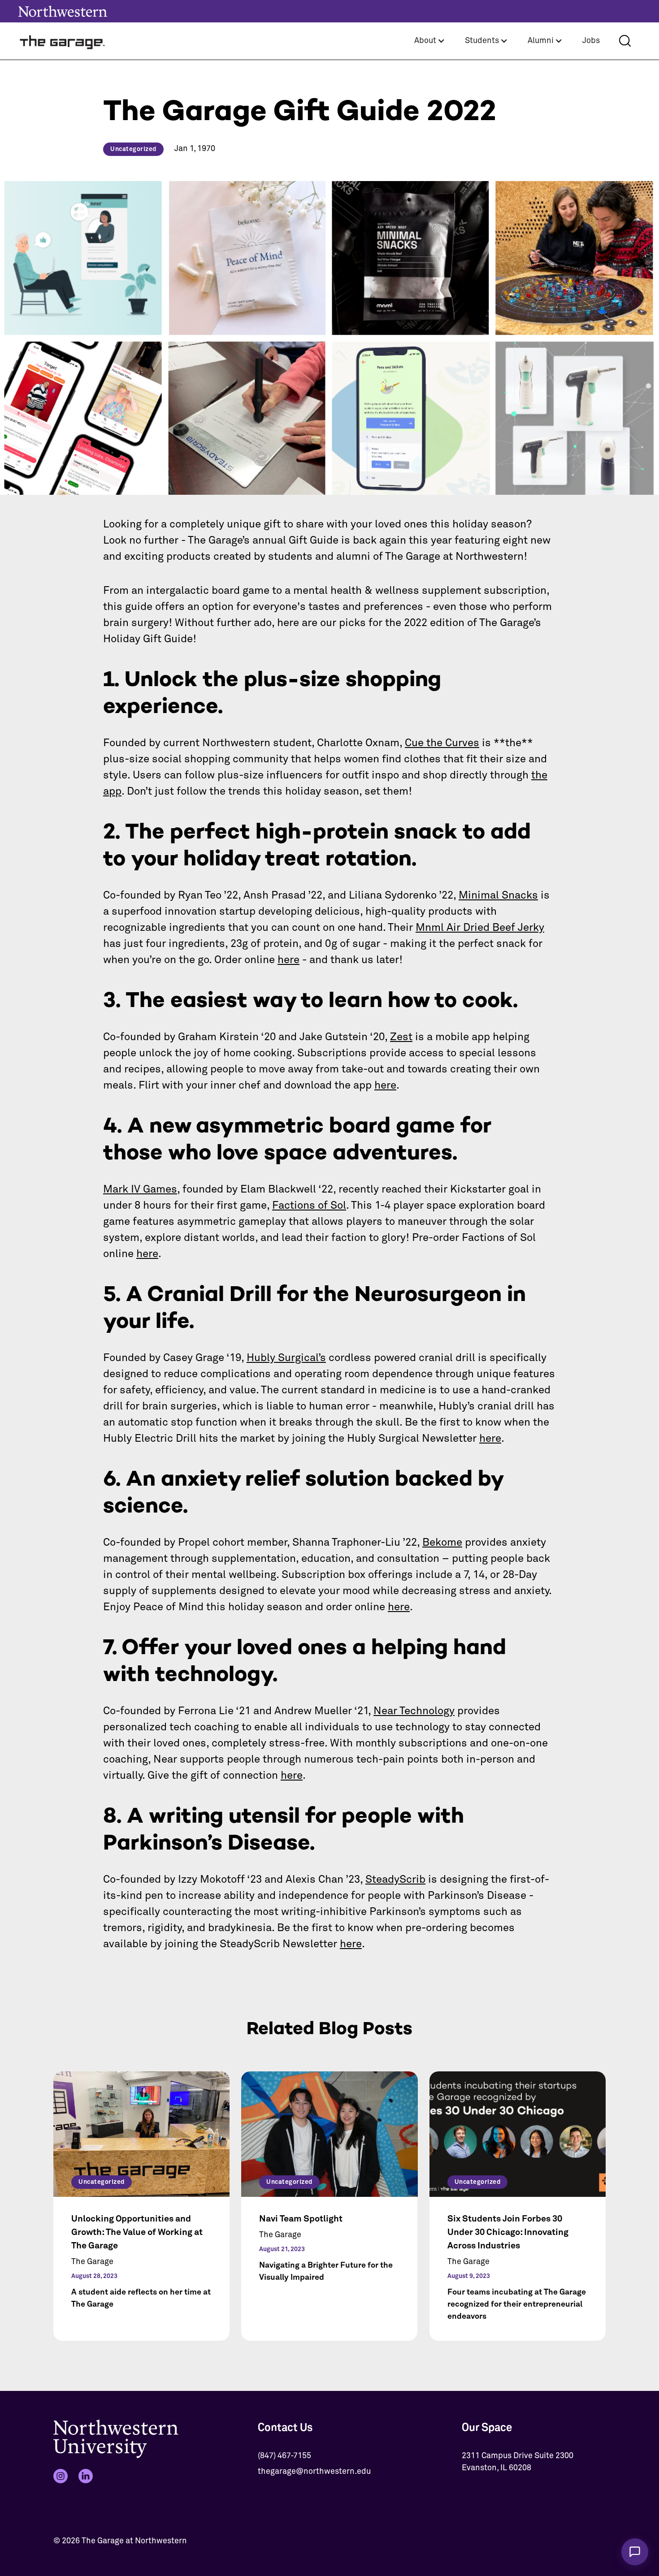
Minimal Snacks (498, 895)
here (288, 960)
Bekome (442, 1543)
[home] (63, 41)
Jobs (591, 41)
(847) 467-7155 (284, 2456)
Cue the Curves (442, 743)
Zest (401, 1037)
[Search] (625, 41)
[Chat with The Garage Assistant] (635, 2552)
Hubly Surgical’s (286, 1358)
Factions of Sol (309, 1206)
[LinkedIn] (86, 2476)
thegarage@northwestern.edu (314, 2472)
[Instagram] (61, 2476)
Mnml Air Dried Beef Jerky (480, 928)
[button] (430, 41)
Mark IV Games (140, 1189)
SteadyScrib (395, 1880)
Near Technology (414, 1711)
